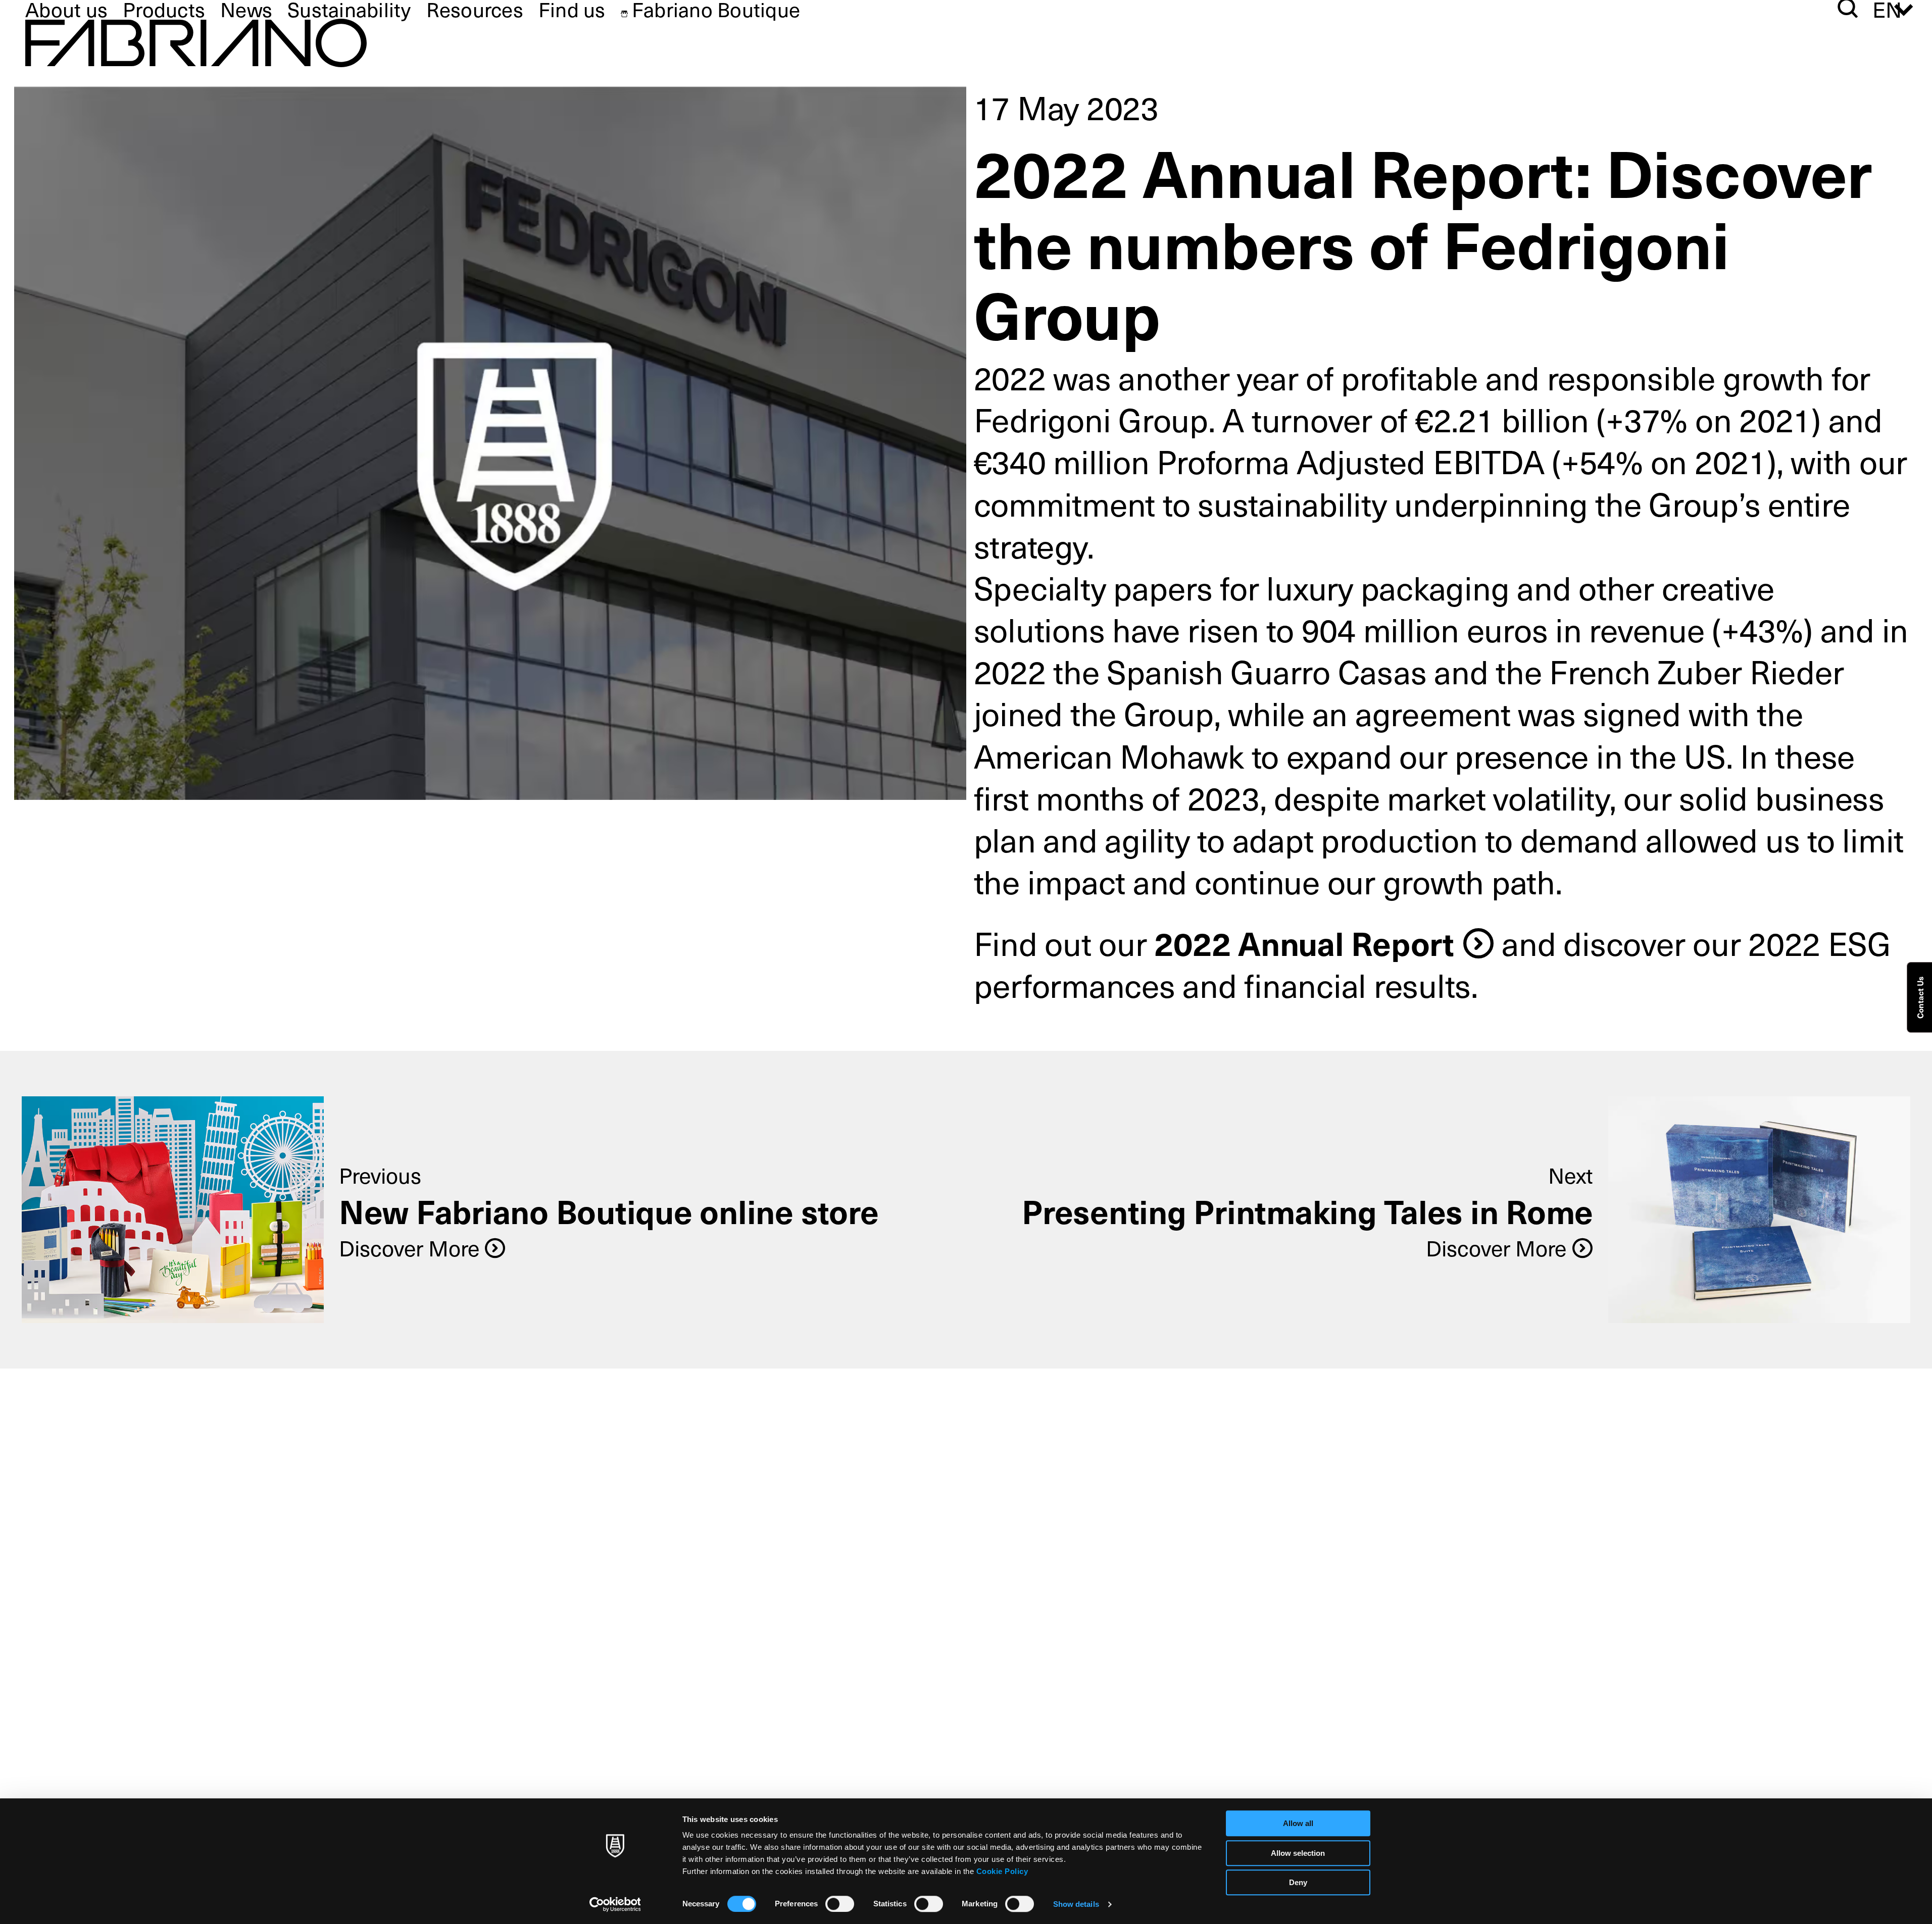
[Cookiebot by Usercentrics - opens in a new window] (615, 1904)
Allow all (1298, 1823)
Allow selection (1298, 1853)
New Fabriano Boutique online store (609, 1211)
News (246, 9)
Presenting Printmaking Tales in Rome (1307, 1211)
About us (66, 9)
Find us (572, 9)
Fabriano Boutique (716, 9)
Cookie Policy (1002, 1871)
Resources (475, 9)
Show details (1076, 1904)
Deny (1298, 1882)
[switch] (840, 1904)
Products (164, 9)
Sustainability (349, 9)
